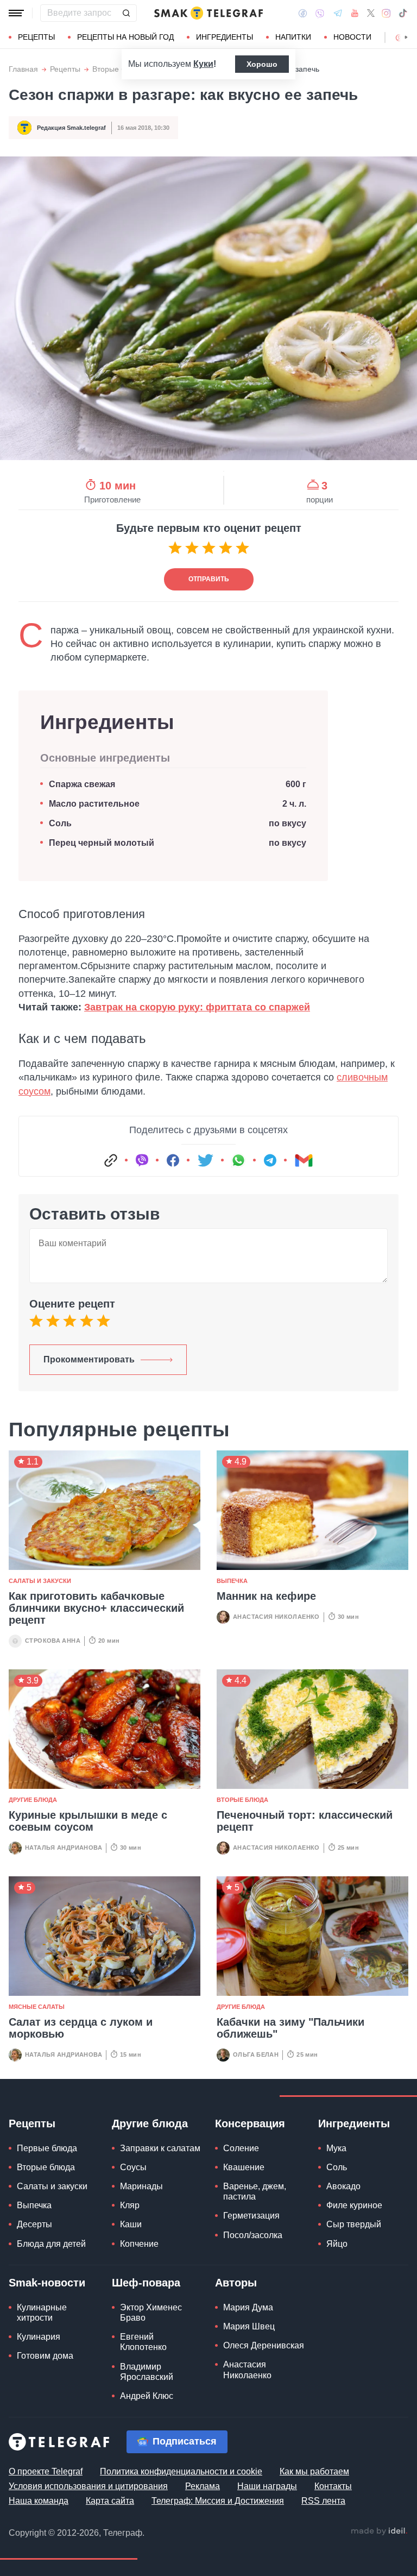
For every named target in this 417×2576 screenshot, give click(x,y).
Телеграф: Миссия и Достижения (218, 2501)
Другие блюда (33, 1800)
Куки (203, 64)
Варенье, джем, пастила (255, 2191)
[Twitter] (371, 13)
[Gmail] (304, 1160)
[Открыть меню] (16, 13)
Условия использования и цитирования (88, 2486)
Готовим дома (45, 2356)
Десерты (34, 2224)
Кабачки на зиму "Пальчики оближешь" (290, 2028)
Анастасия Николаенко (276, 1617)
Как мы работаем (314, 2471)
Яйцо (337, 2244)
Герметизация (251, 2216)
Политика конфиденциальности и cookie (181, 2471)
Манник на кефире (266, 1596)
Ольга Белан (256, 2054)
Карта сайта (110, 2501)
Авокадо (343, 2186)
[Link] (111, 1160)
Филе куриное (354, 2205)
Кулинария (39, 2337)
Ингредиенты (225, 37)
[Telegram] (338, 13)
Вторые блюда (118, 69)
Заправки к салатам (160, 2148)
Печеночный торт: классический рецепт (305, 1821)
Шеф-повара (146, 2283)
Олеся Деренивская (264, 2345)
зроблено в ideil (379, 2531)
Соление (241, 2148)
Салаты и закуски (40, 1581)
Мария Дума (248, 2307)
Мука (336, 2148)
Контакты (333, 2486)
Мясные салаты (37, 2007)
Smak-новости (47, 2283)
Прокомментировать (89, 1359)
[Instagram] (386, 13)
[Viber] (320, 13)
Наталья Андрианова (64, 1848)
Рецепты (36, 37)
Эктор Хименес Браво (151, 2313)
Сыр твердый (354, 2224)
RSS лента (323, 2501)
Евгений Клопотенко (143, 2342)
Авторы (236, 2283)
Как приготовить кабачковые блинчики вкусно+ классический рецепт (96, 1608)
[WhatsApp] (238, 1160)
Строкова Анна (53, 1641)
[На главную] (208, 13)
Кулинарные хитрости (42, 2313)
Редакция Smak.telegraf (71, 128)
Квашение (244, 2167)
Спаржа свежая (82, 784)
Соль (60, 823)
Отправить (209, 579)
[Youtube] (355, 13)
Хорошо (262, 64)
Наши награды (267, 2486)
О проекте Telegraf (46, 2471)
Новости (352, 37)
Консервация (250, 2123)
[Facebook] (303, 13)
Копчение (139, 2244)
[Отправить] (126, 13)
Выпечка (232, 1581)
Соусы (133, 2167)
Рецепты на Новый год (125, 37)
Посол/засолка (253, 2235)
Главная (23, 69)
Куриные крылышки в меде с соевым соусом (88, 1821)
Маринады (141, 2186)
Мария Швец (249, 2326)
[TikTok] (403, 13)
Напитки (293, 37)
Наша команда (39, 2501)
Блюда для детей (51, 2244)
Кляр (130, 2205)
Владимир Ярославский (147, 2372)
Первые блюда (47, 2148)
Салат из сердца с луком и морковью (81, 2028)
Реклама (203, 2486)
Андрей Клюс (147, 2396)
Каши (131, 2224)
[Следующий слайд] (406, 37)
